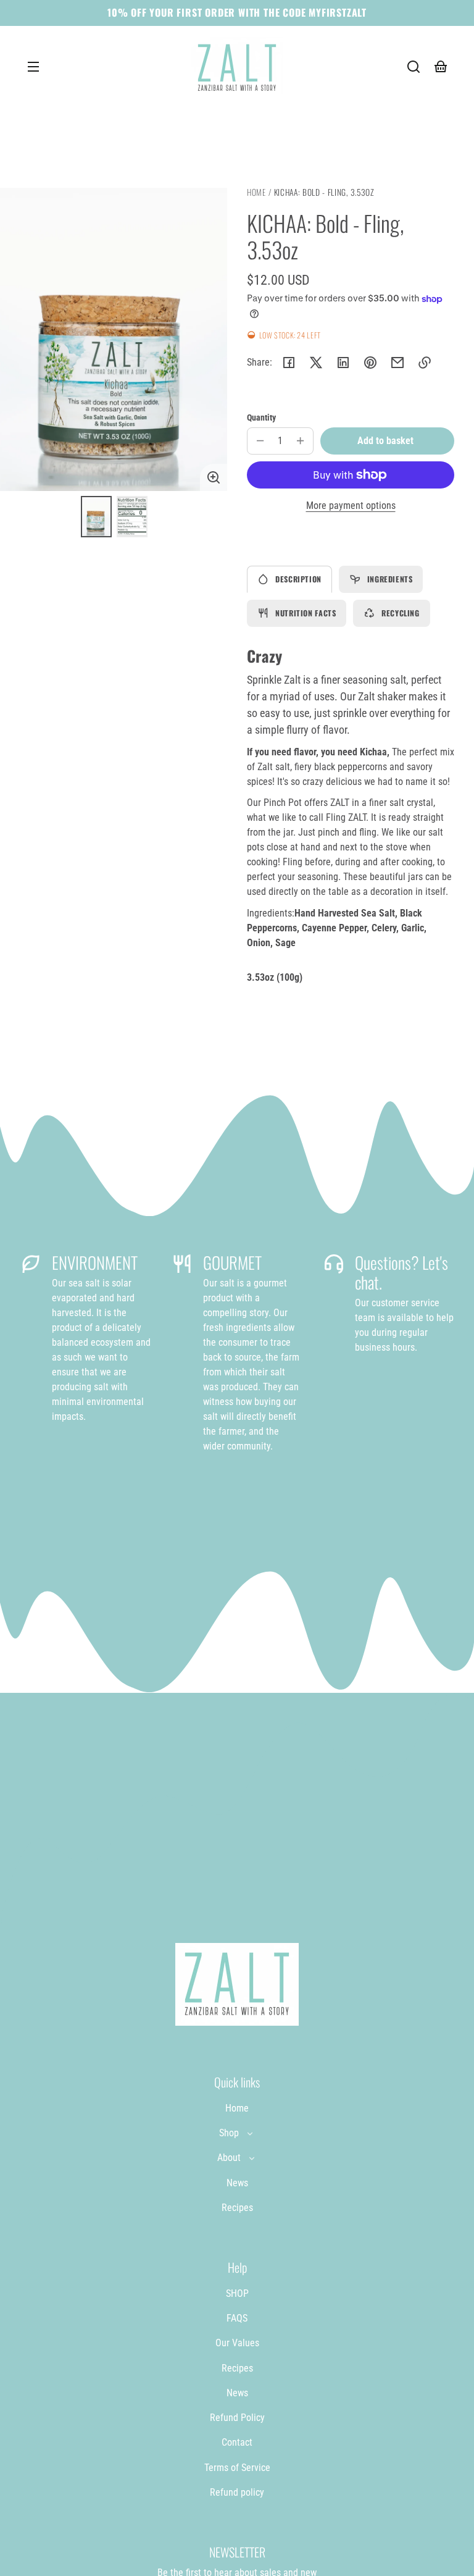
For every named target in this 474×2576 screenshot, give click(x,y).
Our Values (237, 2343)
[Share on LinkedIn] (343, 363)
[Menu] (33, 67)
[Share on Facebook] (289, 363)
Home (256, 193)
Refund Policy (237, 2418)
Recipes (237, 2208)
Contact (237, 2442)
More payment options (351, 506)
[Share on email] (397, 363)
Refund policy (237, 2492)
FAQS (237, 2318)
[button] (414, 67)
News (237, 2183)
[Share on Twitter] (316, 363)
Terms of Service (237, 2468)
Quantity (261, 417)
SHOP (237, 2293)
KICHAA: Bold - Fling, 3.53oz (324, 193)
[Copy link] (425, 363)
